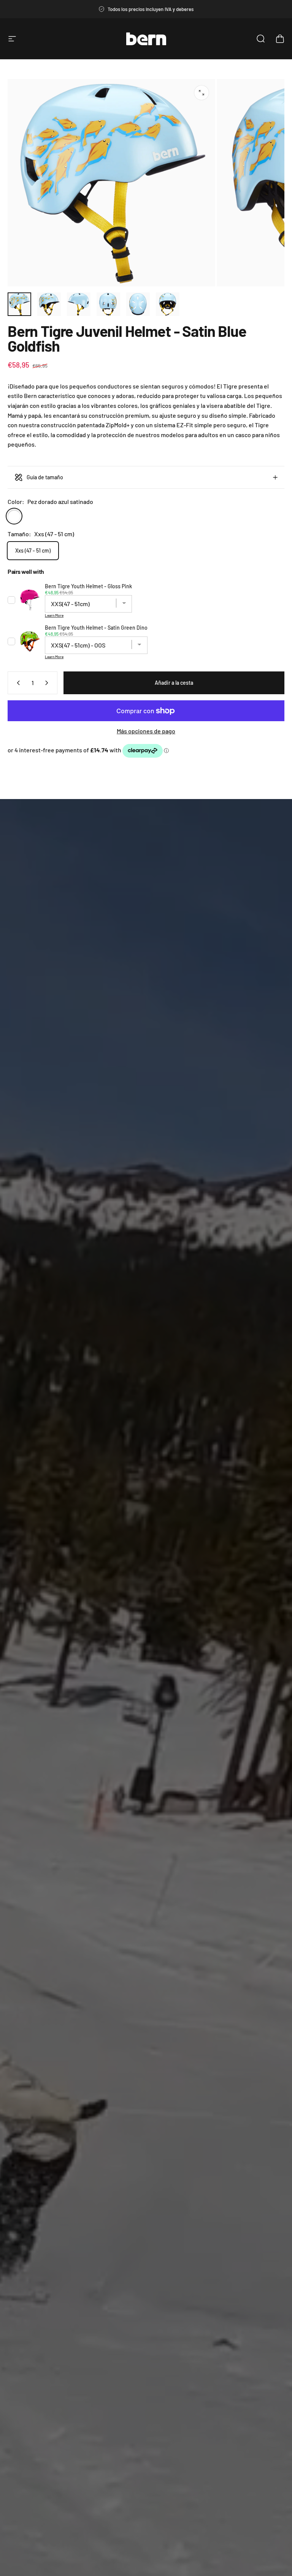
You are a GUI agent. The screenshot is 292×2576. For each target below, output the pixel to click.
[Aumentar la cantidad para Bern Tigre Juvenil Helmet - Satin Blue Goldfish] (48, 683)
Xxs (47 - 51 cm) (33, 550)
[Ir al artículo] (19, 304)
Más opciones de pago (146, 731)
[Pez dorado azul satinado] (14, 516)
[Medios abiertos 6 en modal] (202, 93)
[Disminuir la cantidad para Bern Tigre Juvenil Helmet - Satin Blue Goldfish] (17, 683)
